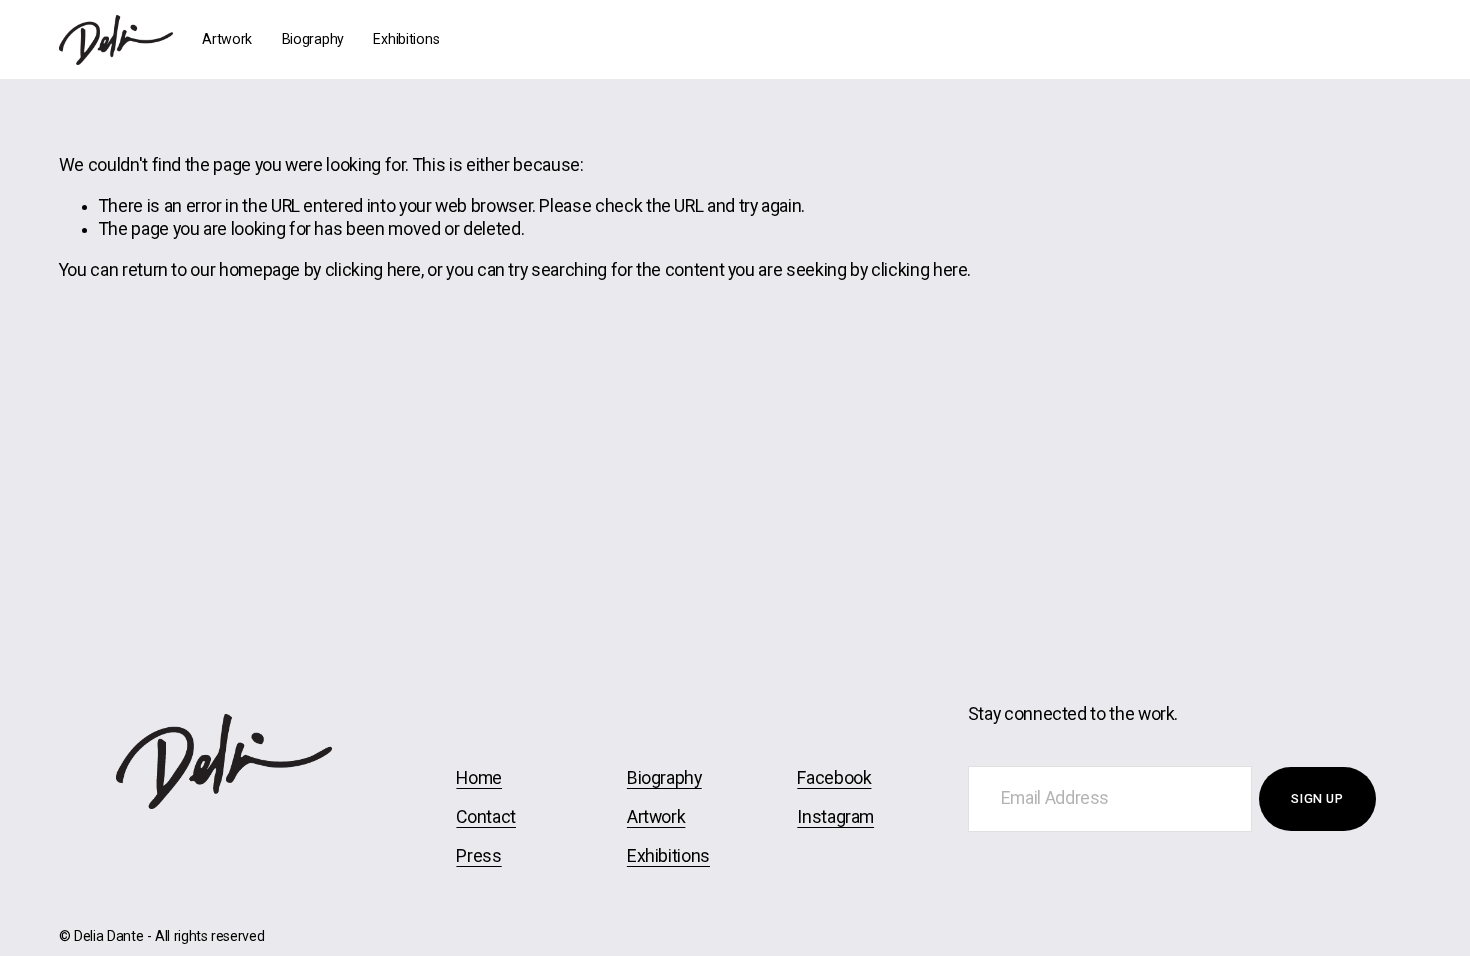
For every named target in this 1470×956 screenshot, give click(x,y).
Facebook (834, 778)
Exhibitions (406, 39)
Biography (313, 39)
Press (478, 856)
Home (479, 778)
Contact (486, 817)
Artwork (227, 39)
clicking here (373, 270)
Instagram (835, 817)
